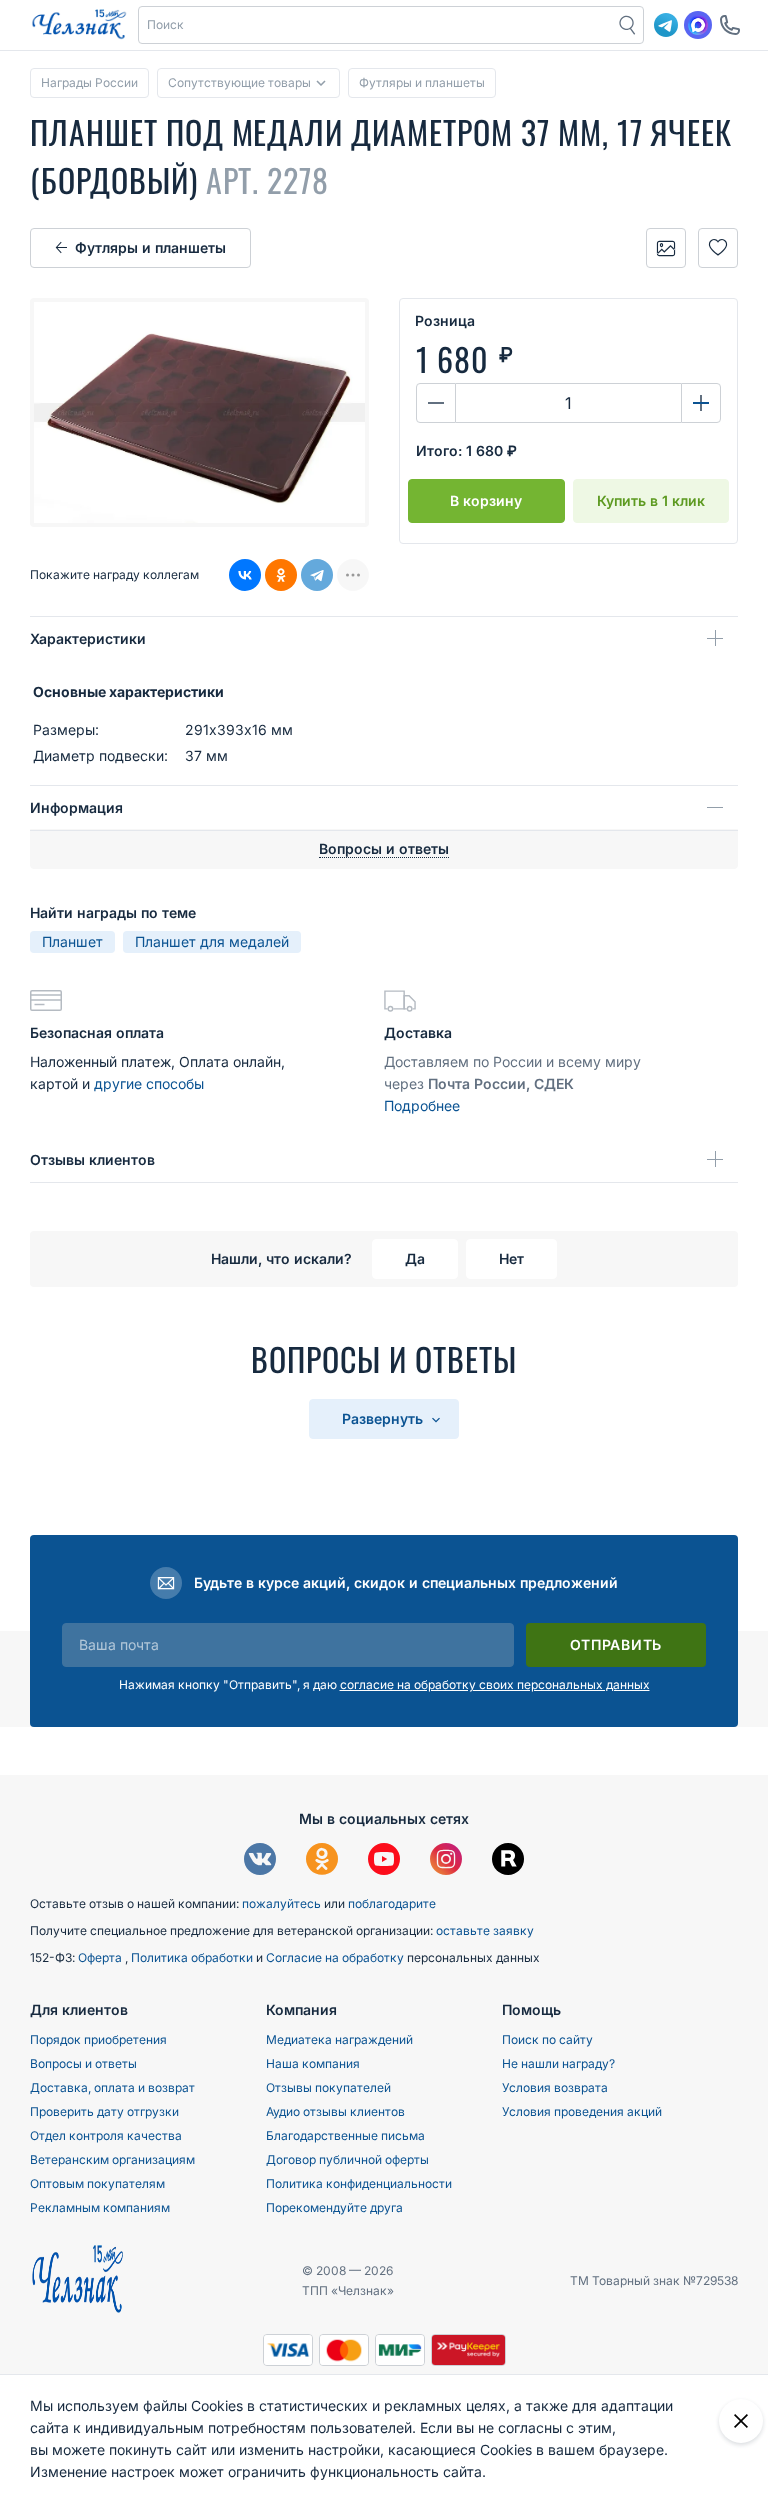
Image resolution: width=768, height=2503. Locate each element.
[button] (376, 25)
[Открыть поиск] (628, 25)
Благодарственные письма (345, 2135)
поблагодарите (392, 1903)
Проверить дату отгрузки (104, 2111)
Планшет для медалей (212, 941)
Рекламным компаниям (100, 2207)
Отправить (616, 1644)
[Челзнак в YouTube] (384, 1861)
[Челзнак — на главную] (79, 25)
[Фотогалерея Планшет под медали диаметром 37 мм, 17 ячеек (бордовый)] (666, 248)
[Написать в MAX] (698, 25)
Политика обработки (193, 1957)
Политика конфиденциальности (359, 2183)
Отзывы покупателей (328, 2087)
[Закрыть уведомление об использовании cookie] (741, 2421)
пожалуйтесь (281, 1903)
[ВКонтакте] (245, 575)
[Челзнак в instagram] (446, 1861)
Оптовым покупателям (97, 2183)
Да (415, 1258)
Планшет (72, 941)
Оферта (101, 1957)
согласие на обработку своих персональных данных (495, 1684)
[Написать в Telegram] (666, 25)
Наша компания (313, 2063)
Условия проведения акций (582, 2111)
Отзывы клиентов (92, 1159)
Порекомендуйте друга (334, 2207)
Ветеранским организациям (112, 2159)
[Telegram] (317, 575)
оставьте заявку (485, 1930)
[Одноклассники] (281, 575)
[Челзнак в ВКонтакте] (260, 1861)
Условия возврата (555, 2087)
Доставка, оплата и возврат (112, 2087)
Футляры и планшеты (150, 247)
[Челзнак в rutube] (508, 1861)
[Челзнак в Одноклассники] (322, 1861)
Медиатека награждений (339, 2039)
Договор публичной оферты (347, 2159)
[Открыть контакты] (730, 25)
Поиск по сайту (547, 2039)
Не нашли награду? (558, 2063)
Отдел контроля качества (106, 2135)
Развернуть (384, 1418)
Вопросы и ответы (83, 2063)
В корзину (486, 500)
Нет (511, 1258)
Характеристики (88, 638)
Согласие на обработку (336, 1957)
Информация (76, 807)
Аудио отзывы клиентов (335, 2111)
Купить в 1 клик (651, 500)
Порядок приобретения (98, 2039)
